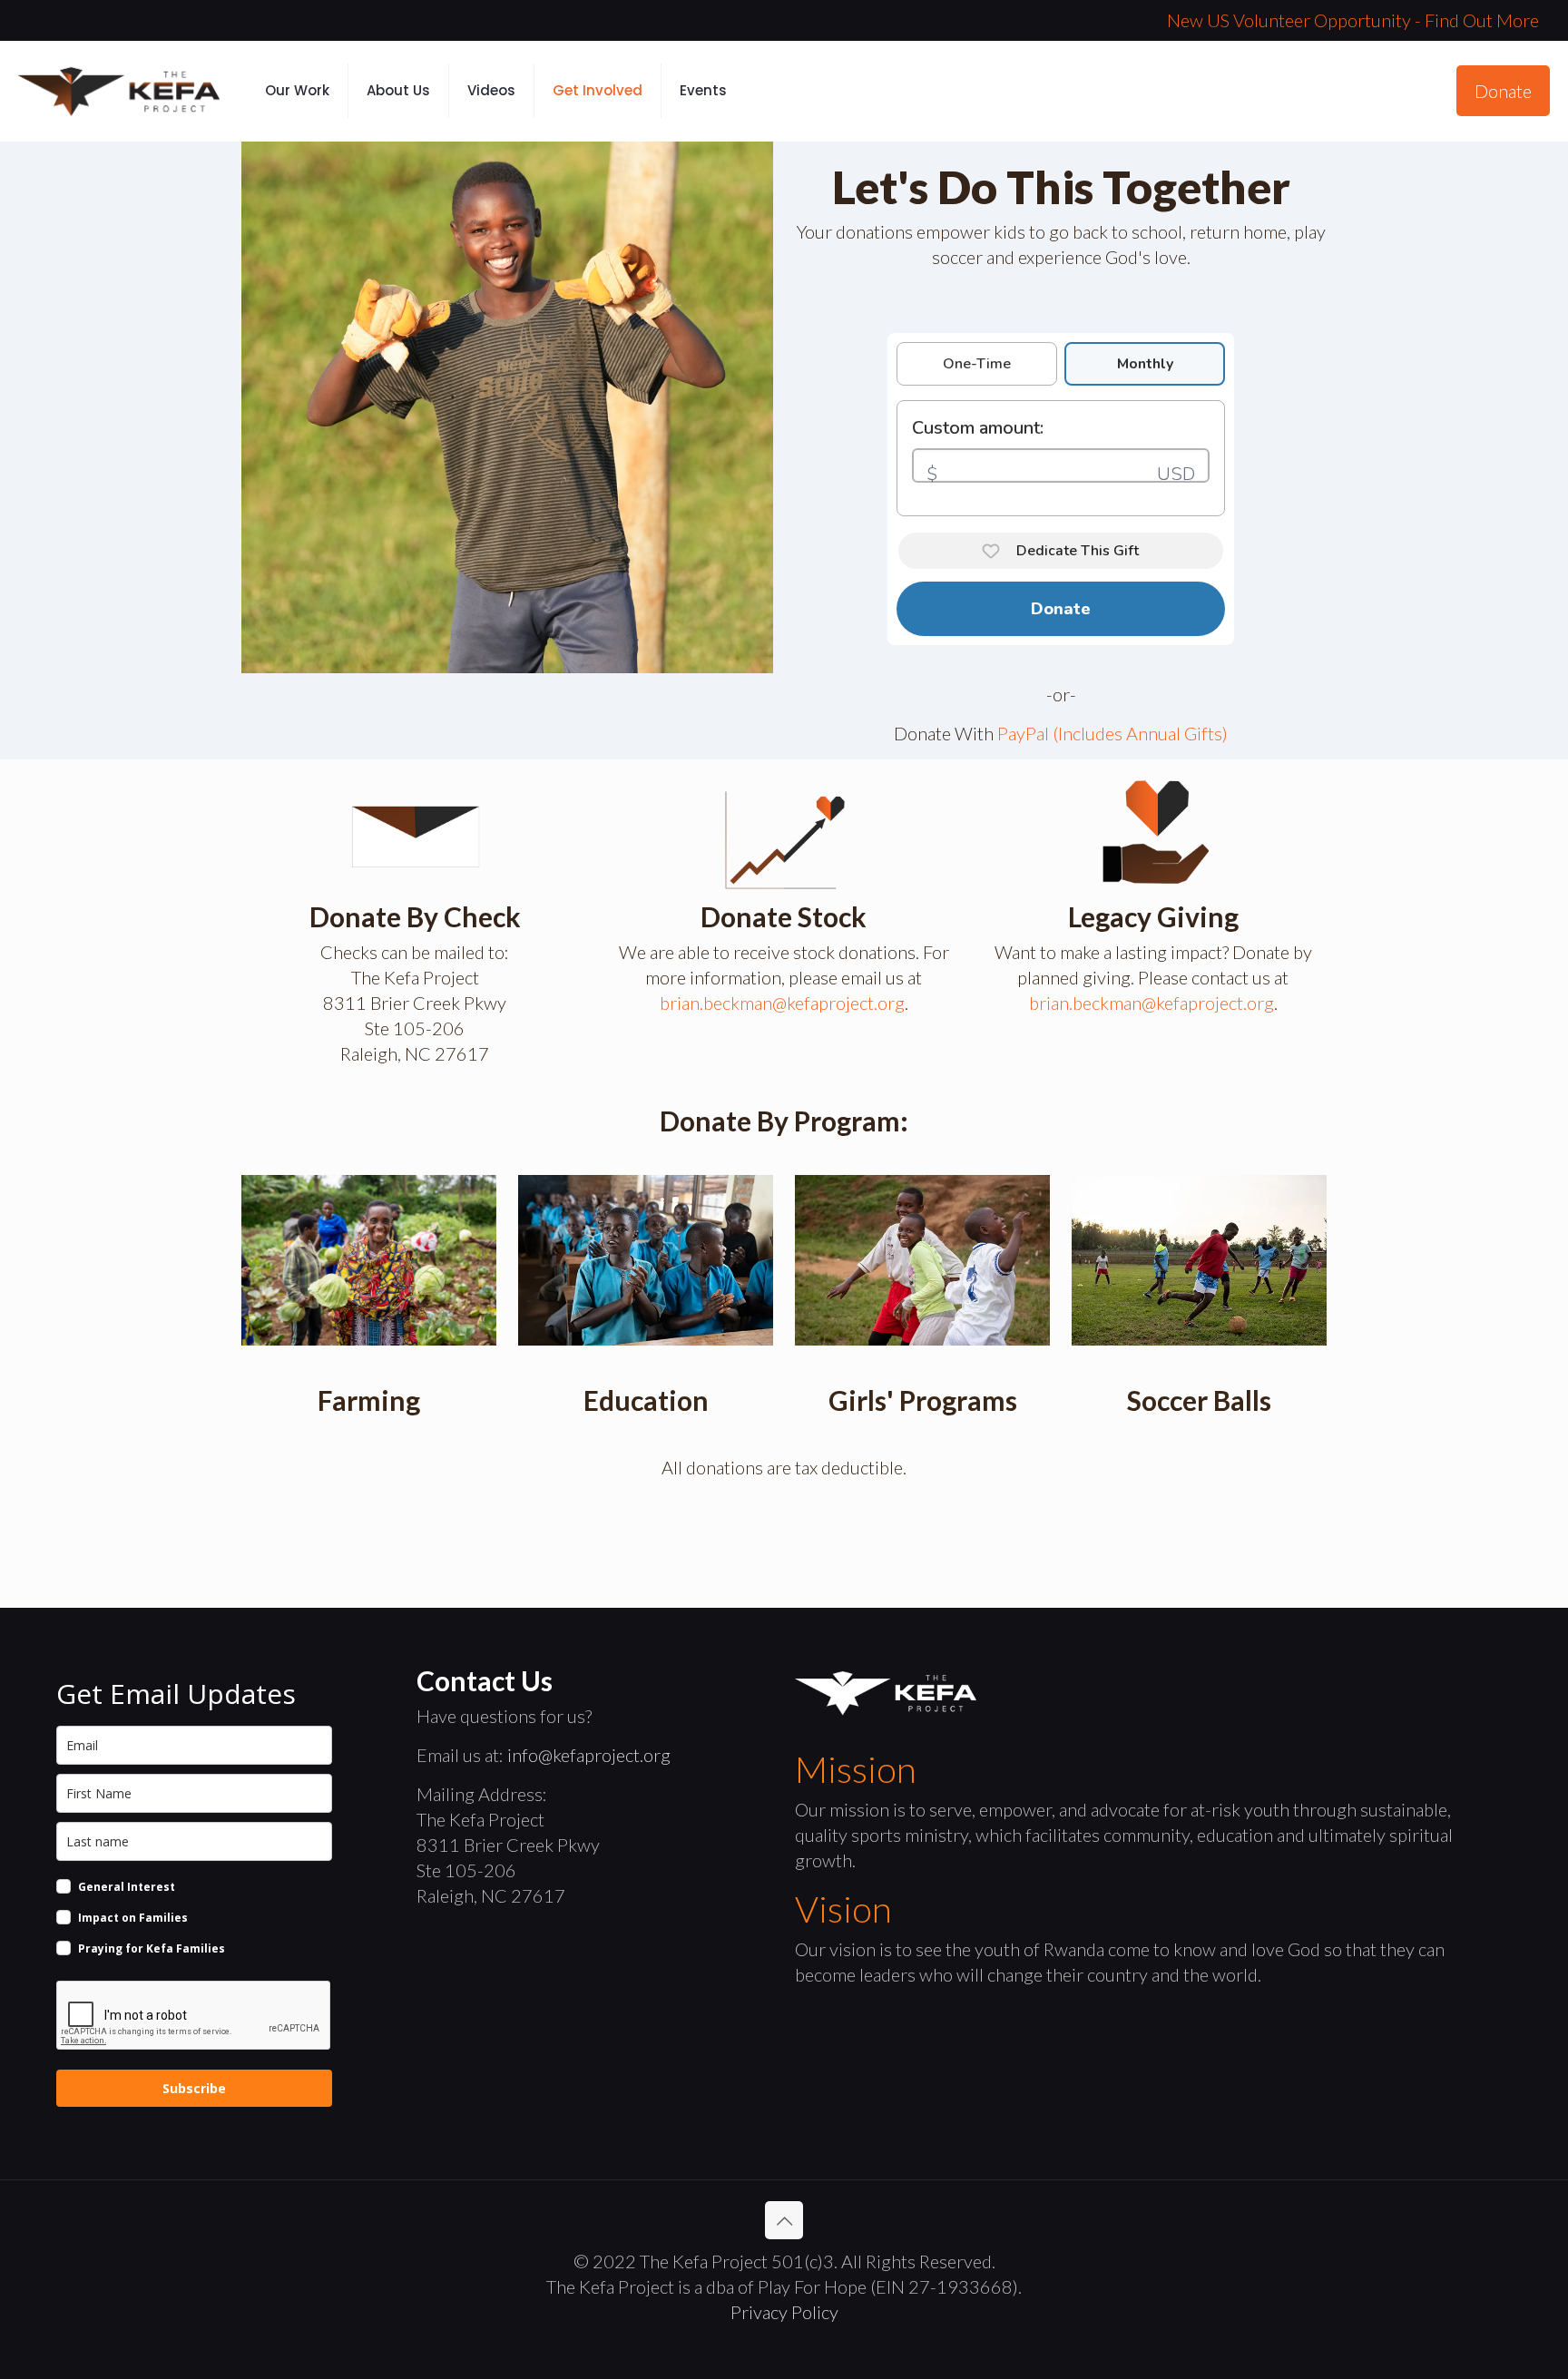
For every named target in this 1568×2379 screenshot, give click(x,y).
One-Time (977, 364)
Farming (369, 1400)
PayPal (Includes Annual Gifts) (1112, 733)
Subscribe (194, 2088)
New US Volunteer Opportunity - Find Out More (1353, 20)
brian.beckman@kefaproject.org (782, 1003)
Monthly (1145, 364)
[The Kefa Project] (119, 91)
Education (646, 1400)
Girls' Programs (923, 1400)
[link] (369, 1260)
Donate (1503, 91)
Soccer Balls (1199, 1400)
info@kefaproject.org (589, 1755)
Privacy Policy (784, 2312)
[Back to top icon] (784, 2220)
